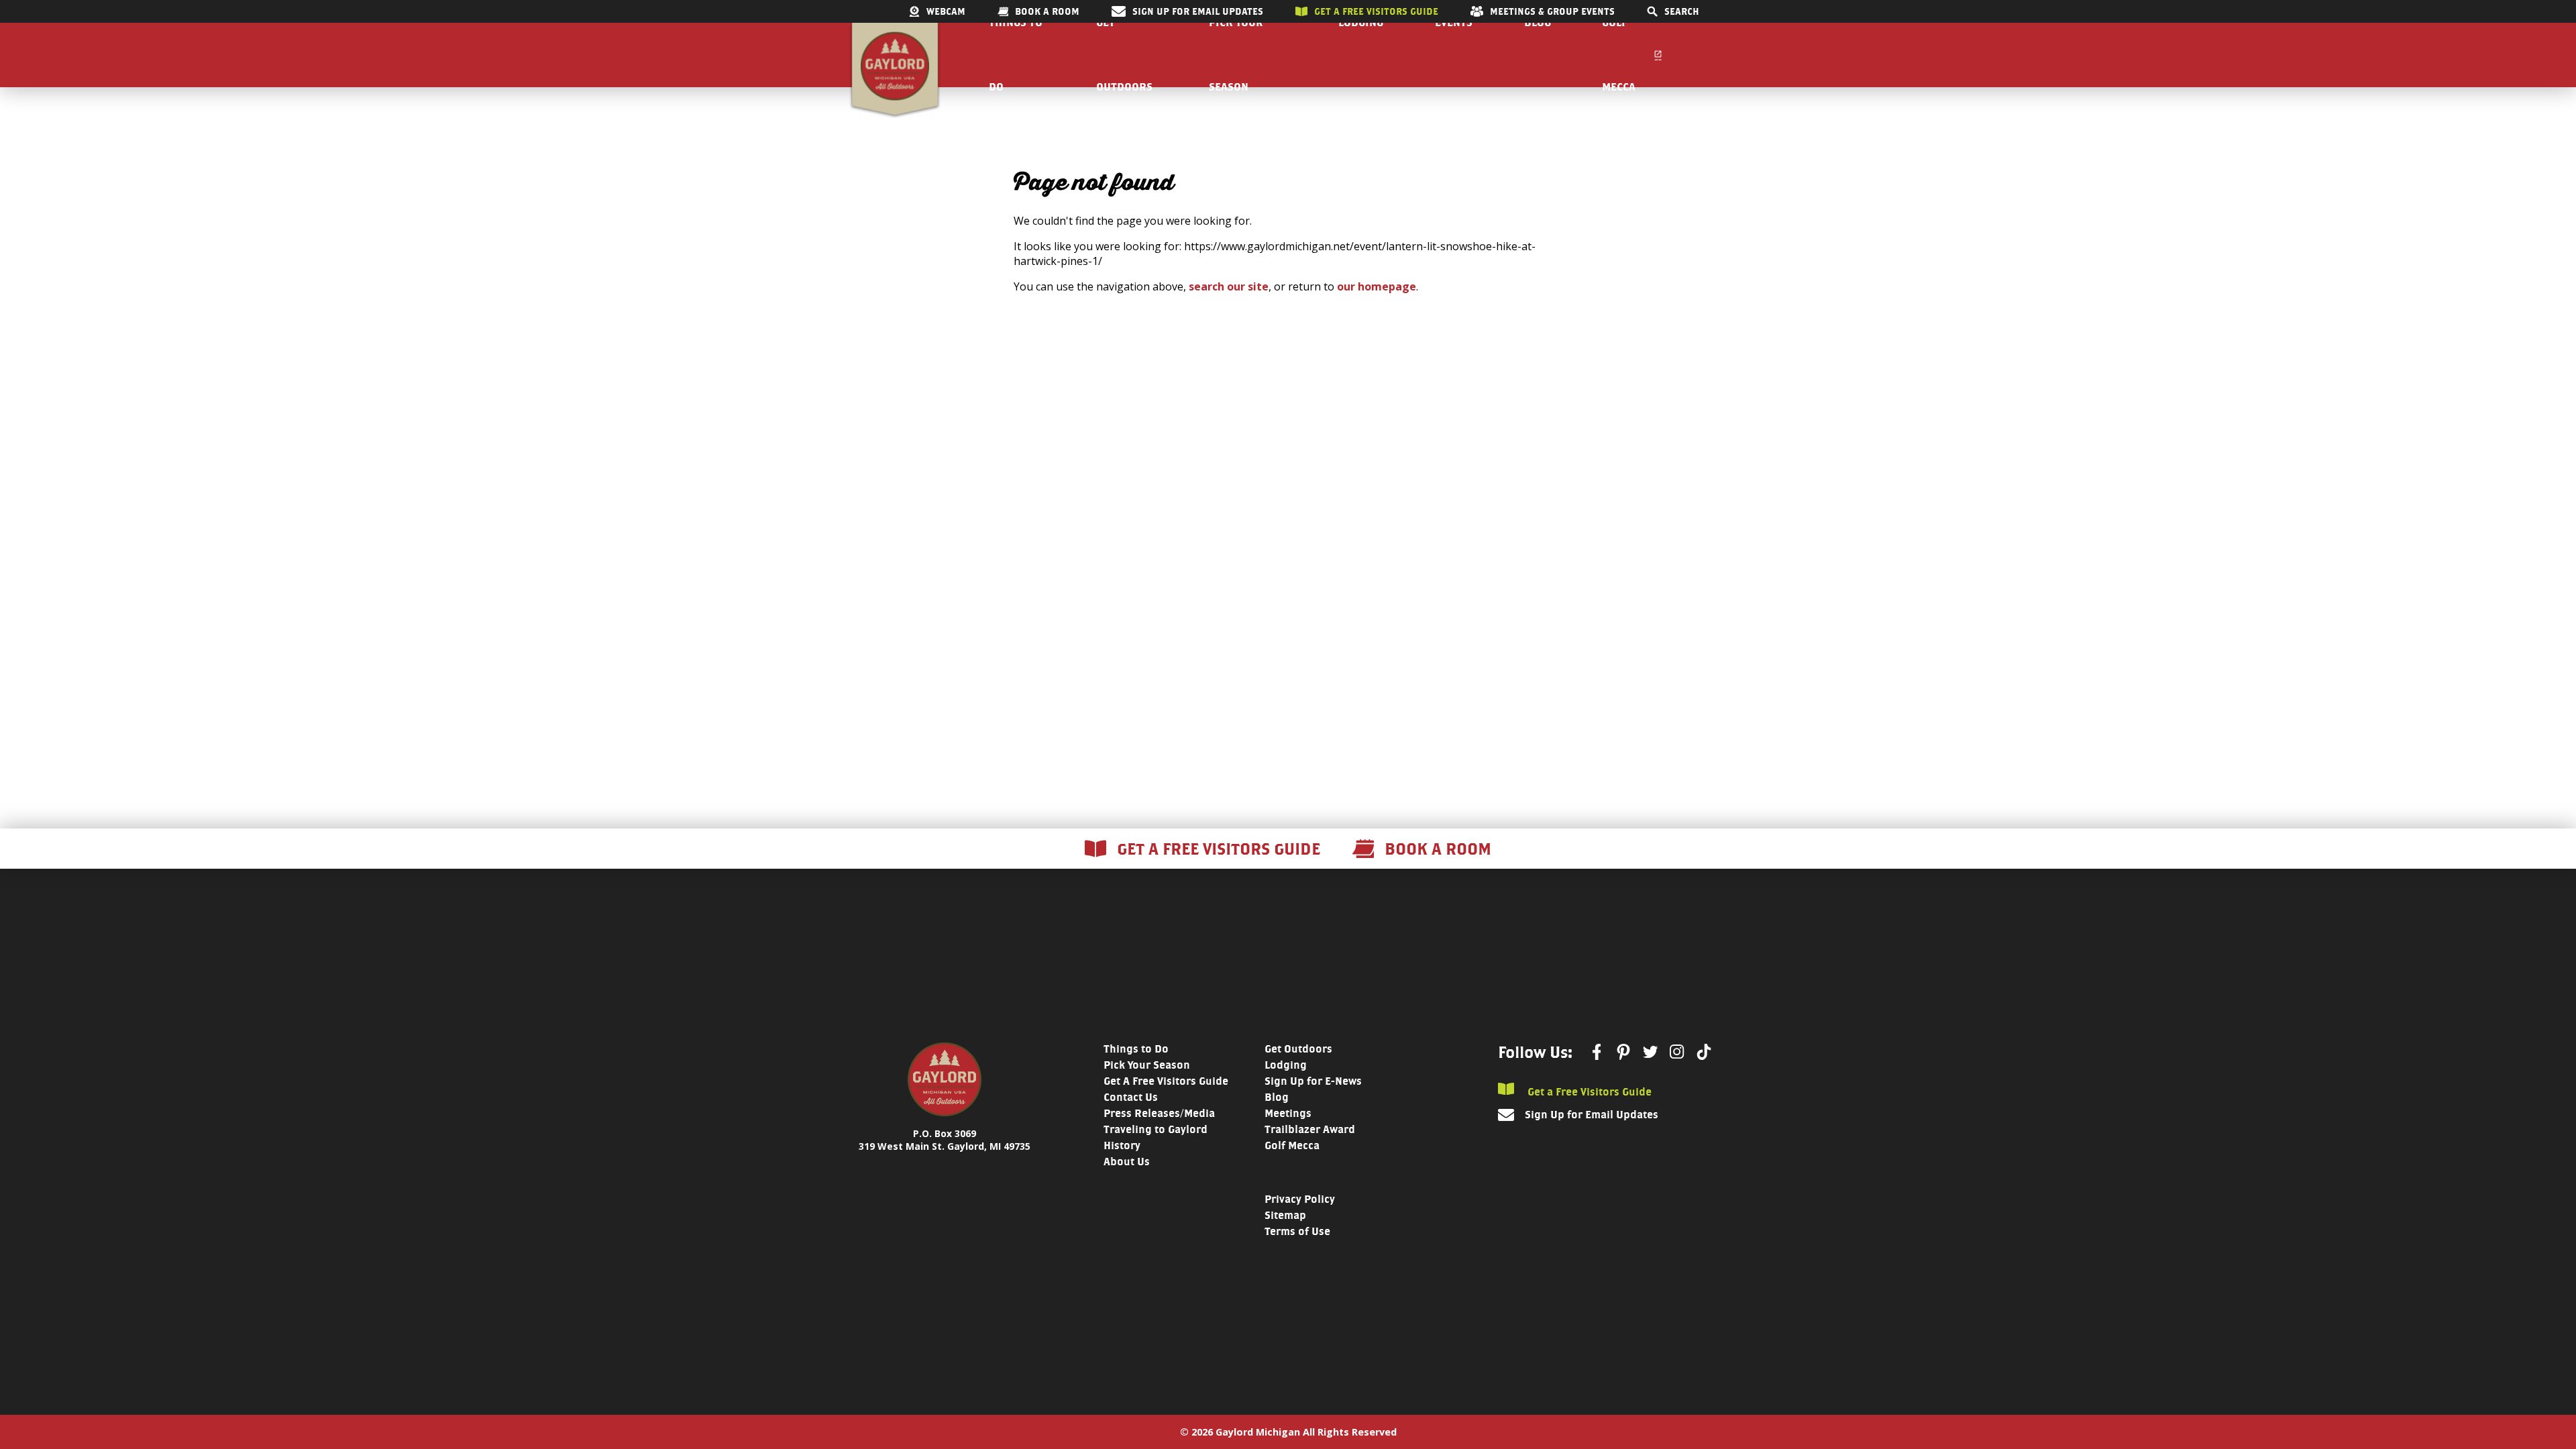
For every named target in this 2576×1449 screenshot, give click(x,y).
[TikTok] (1704, 1052)
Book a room (1047, 11)
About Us (1127, 1162)
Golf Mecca (1292, 1145)
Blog (1277, 1097)
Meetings (1288, 1113)
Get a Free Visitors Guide (1588, 1091)
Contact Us (1131, 1097)
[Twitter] (1650, 1052)
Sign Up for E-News (1313, 1081)
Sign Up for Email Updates (1198, 11)
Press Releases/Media (1159, 1113)
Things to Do (1136, 1049)
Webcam (946, 11)
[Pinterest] (1623, 1052)
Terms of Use (1297, 1231)
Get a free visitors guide (1376, 11)
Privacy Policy (1300, 1199)
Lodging (1286, 1065)
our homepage (1377, 286)
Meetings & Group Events (1552, 11)
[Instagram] (1677, 1052)
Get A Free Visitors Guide (1166, 1081)
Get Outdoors (1298, 1049)
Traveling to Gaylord (1156, 1129)
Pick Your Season (1147, 1065)
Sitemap (1285, 1215)
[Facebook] (1597, 1052)
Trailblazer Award (1310, 1129)
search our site (1229, 286)
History (1122, 1145)
